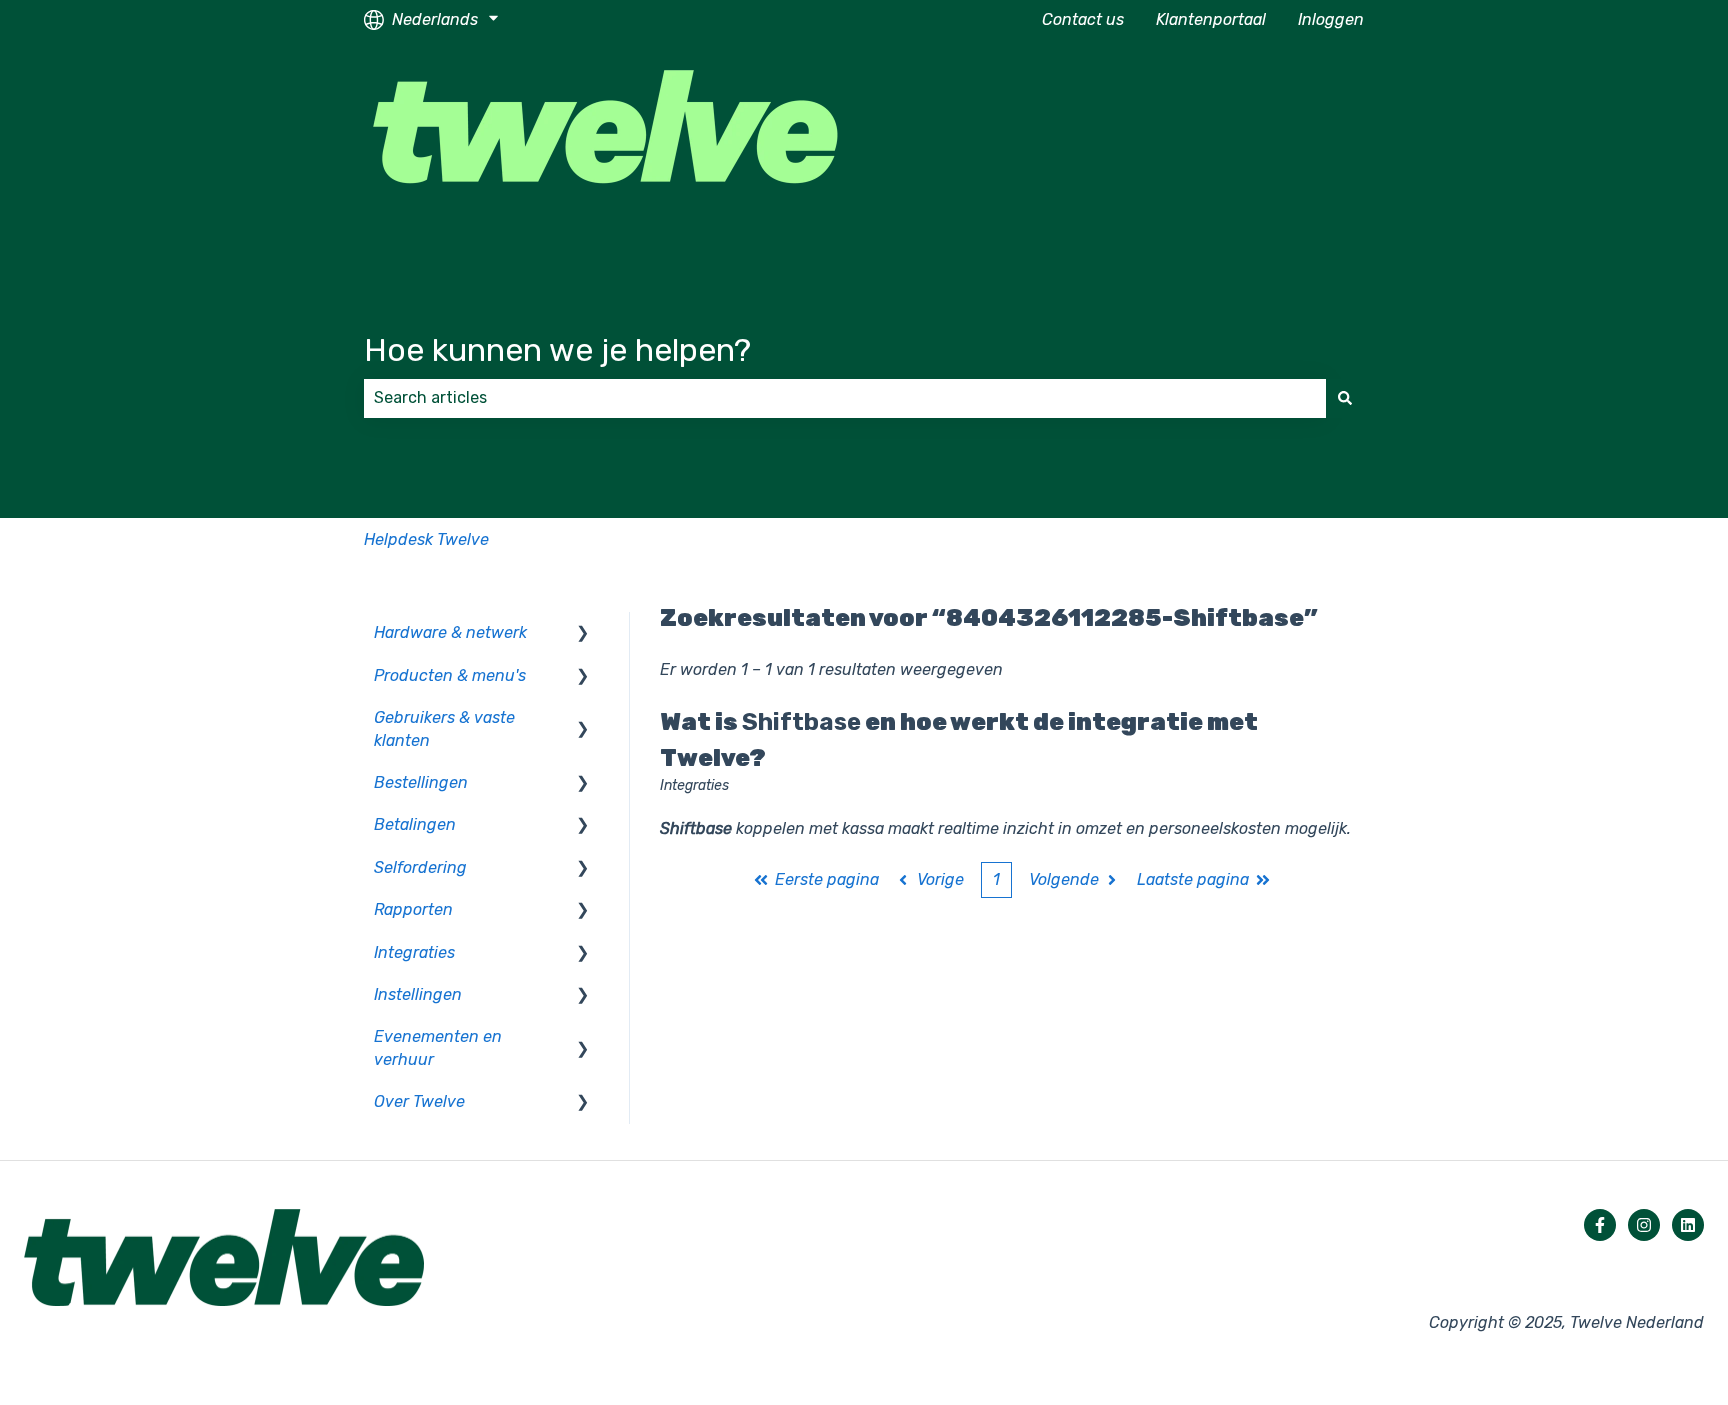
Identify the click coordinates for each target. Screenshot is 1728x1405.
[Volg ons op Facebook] (1600, 1225)
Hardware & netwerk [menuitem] (450, 632)
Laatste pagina (1193, 879)
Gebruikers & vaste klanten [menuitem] (444, 728)
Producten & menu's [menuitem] (450, 675)
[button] (583, 634)
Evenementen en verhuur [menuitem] (438, 1047)
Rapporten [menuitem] (413, 909)
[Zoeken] (1345, 398)
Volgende (1064, 879)
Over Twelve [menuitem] (419, 1101)
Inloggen (1331, 19)
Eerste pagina (827, 879)
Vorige (940, 879)
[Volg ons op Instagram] (1644, 1225)
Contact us (1083, 19)
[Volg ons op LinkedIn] (1688, 1225)
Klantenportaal (1211, 19)
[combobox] (845, 398)
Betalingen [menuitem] (415, 824)
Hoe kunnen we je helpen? (557, 350)
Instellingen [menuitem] (418, 994)
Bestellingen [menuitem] (421, 782)
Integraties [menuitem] (414, 952)
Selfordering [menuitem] (420, 867)
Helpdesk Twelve (426, 539)
